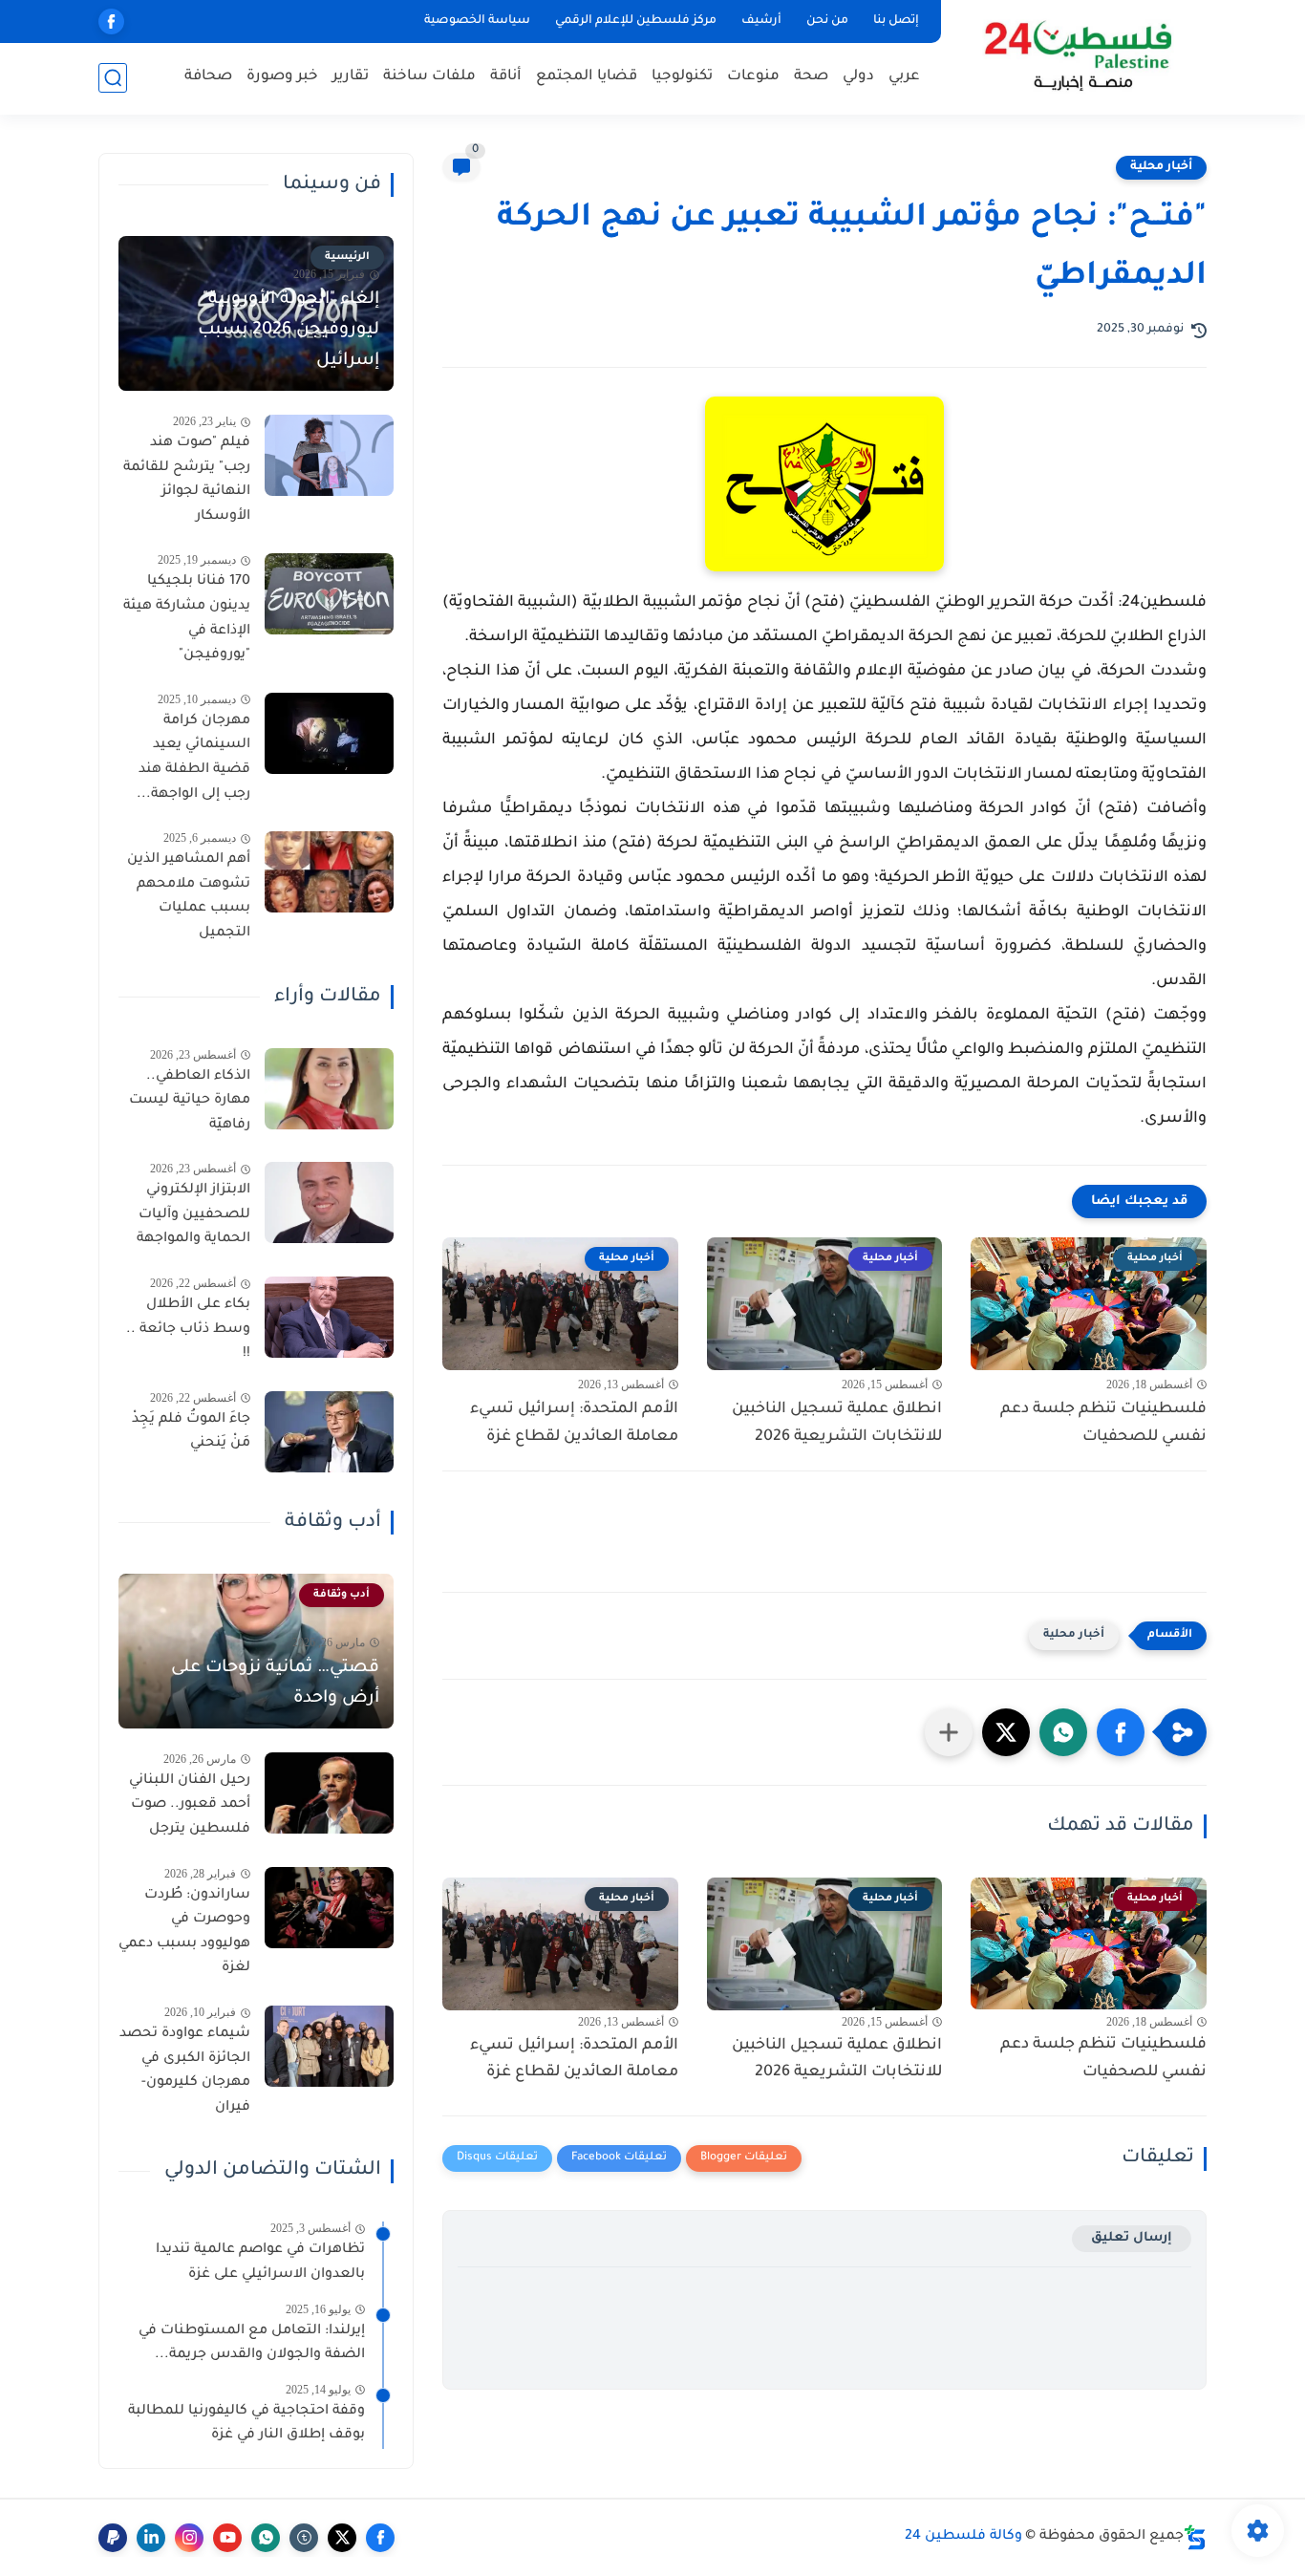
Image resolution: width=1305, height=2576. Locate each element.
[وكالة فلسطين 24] (1077, 56)
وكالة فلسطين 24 (963, 2537)
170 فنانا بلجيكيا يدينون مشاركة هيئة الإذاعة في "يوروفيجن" (187, 619)
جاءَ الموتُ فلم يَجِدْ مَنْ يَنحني (191, 1432)
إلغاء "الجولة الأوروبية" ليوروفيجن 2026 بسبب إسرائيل (289, 331)
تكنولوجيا (682, 77)
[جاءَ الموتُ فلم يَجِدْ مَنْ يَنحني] (329, 1432)
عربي (904, 77)
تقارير (351, 77)
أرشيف (761, 21)
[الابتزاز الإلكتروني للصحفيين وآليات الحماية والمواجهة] (329, 1202)
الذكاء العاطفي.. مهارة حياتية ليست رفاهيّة (190, 1101)
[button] (1121, 1732)
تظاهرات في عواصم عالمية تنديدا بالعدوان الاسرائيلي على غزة (260, 2263)
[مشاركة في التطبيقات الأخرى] (949, 1732)
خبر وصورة (282, 77)
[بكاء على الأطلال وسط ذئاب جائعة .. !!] (329, 1317)
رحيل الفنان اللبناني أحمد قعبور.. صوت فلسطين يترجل (190, 1805)
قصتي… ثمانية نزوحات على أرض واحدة (275, 1684)
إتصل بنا (896, 21)
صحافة (208, 77)
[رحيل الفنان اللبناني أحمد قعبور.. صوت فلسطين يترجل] (329, 1793)
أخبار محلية (1161, 167)
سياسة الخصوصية (477, 21)
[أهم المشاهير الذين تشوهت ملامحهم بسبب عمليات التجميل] (329, 872)
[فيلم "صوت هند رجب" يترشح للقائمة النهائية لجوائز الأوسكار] (329, 455)
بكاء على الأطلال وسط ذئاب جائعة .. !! (188, 1330)
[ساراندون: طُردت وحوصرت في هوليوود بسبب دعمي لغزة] (329, 1908)
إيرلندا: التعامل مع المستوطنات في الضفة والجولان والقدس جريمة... (252, 2344)
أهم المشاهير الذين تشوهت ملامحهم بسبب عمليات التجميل (189, 897)
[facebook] (111, 21)
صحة (811, 77)
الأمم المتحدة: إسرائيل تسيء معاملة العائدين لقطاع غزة (574, 1423)
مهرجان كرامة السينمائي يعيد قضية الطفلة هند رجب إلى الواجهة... (193, 758)
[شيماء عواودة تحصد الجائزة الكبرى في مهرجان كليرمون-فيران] (329, 2046)
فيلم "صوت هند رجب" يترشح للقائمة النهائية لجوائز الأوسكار (187, 480)
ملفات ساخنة (429, 77)
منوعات (753, 77)
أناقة (506, 77)
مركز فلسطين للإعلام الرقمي (636, 21)
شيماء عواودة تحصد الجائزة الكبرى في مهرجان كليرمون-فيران (185, 2071)
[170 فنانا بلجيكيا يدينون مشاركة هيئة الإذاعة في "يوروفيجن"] (329, 594)
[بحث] (113, 78)
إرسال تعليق (1132, 2238)
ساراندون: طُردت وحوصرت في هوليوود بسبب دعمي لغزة (184, 1932)
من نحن (827, 21)
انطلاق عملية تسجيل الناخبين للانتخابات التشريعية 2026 (837, 1423)
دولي (858, 77)
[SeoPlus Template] (1195, 2537)
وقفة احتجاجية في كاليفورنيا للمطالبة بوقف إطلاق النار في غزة (246, 2424)
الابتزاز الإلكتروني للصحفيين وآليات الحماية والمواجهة (193, 1215)
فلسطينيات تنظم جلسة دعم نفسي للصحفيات (1103, 1423)
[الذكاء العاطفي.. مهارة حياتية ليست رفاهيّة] (329, 1089)
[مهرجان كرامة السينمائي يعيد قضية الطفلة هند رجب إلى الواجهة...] (329, 733)
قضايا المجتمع (587, 77)
